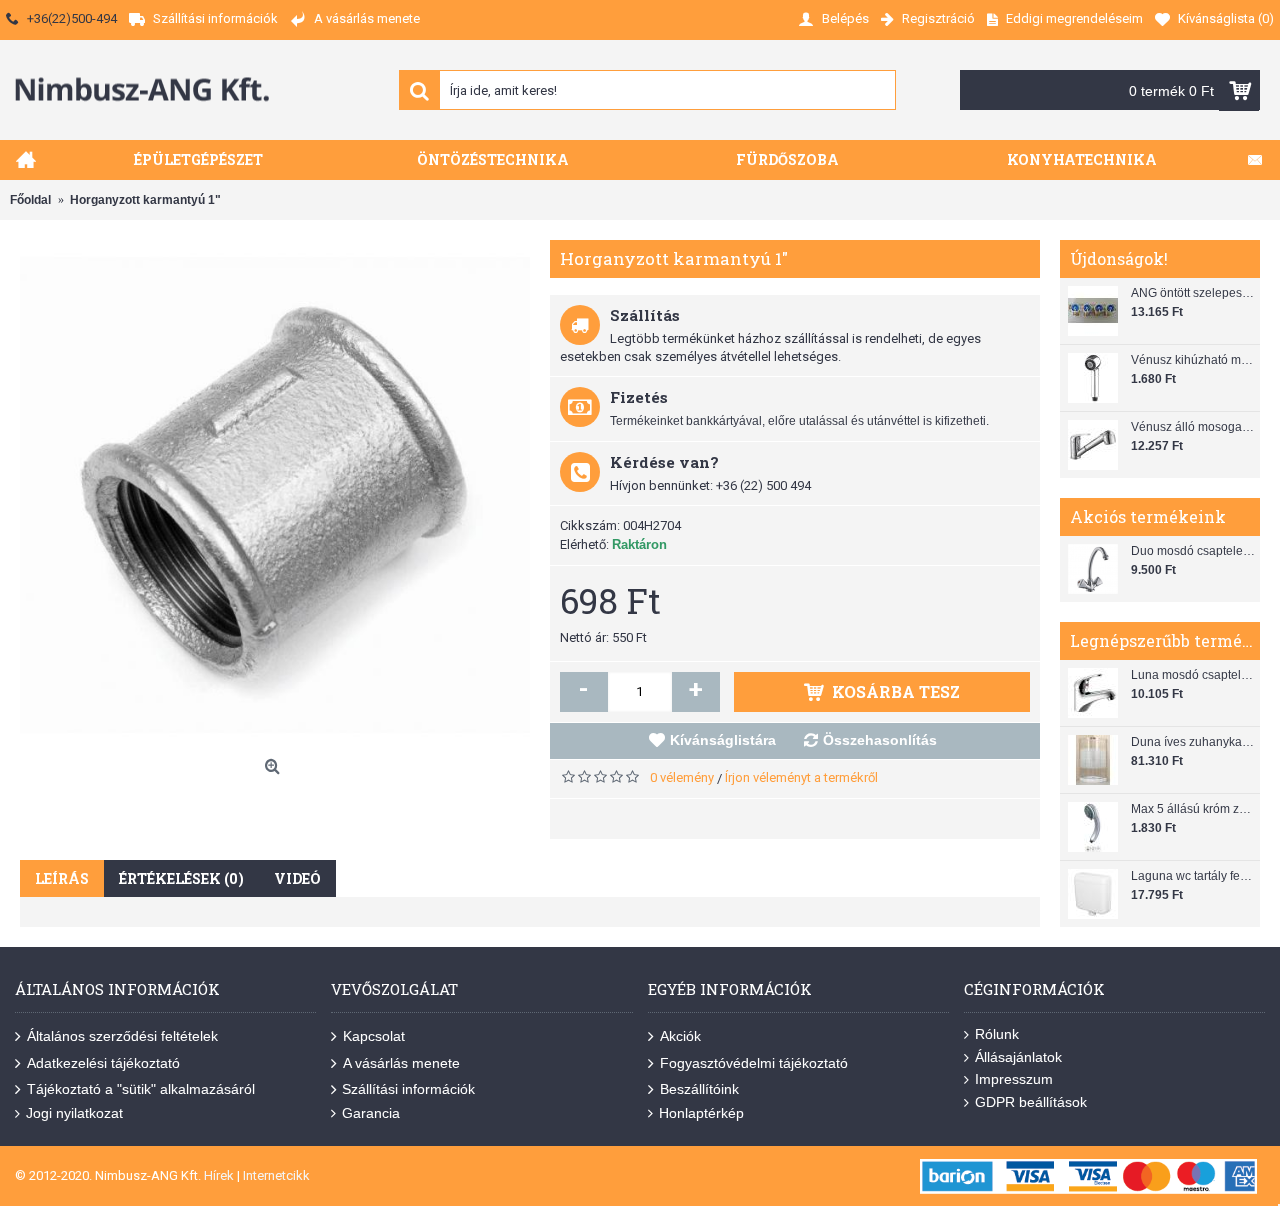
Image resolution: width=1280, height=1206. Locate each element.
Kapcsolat (374, 1036)
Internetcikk (276, 1175)
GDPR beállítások (1031, 1102)
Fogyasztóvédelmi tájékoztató (754, 1062)
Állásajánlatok (1018, 1057)
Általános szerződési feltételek (122, 1036)
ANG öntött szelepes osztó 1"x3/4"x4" (1193, 293)
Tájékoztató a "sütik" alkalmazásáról (141, 1089)
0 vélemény (682, 777)
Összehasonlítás (880, 740)
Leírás (62, 878)
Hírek (219, 1175)
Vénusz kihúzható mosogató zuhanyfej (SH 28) (1193, 360)
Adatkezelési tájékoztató (103, 1062)
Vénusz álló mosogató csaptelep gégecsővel (1193, 427)
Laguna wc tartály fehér (1193, 876)
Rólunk (997, 1034)
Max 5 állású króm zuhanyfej (1193, 809)
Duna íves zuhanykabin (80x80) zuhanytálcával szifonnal (1193, 742)
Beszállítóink (699, 1089)
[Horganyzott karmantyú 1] (275, 495)
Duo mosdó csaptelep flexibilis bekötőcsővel (1193, 551)
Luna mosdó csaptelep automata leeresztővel (1193, 675)
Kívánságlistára (723, 740)
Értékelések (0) (181, 878)
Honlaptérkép (701, 1113)
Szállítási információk (408, 1089)
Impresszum (1014, 1079)
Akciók (680, 1036)
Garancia (371, 1113)
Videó (297, 878)
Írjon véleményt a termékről (801, 777)
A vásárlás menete (401, 1062)
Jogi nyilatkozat (74, 1113)
